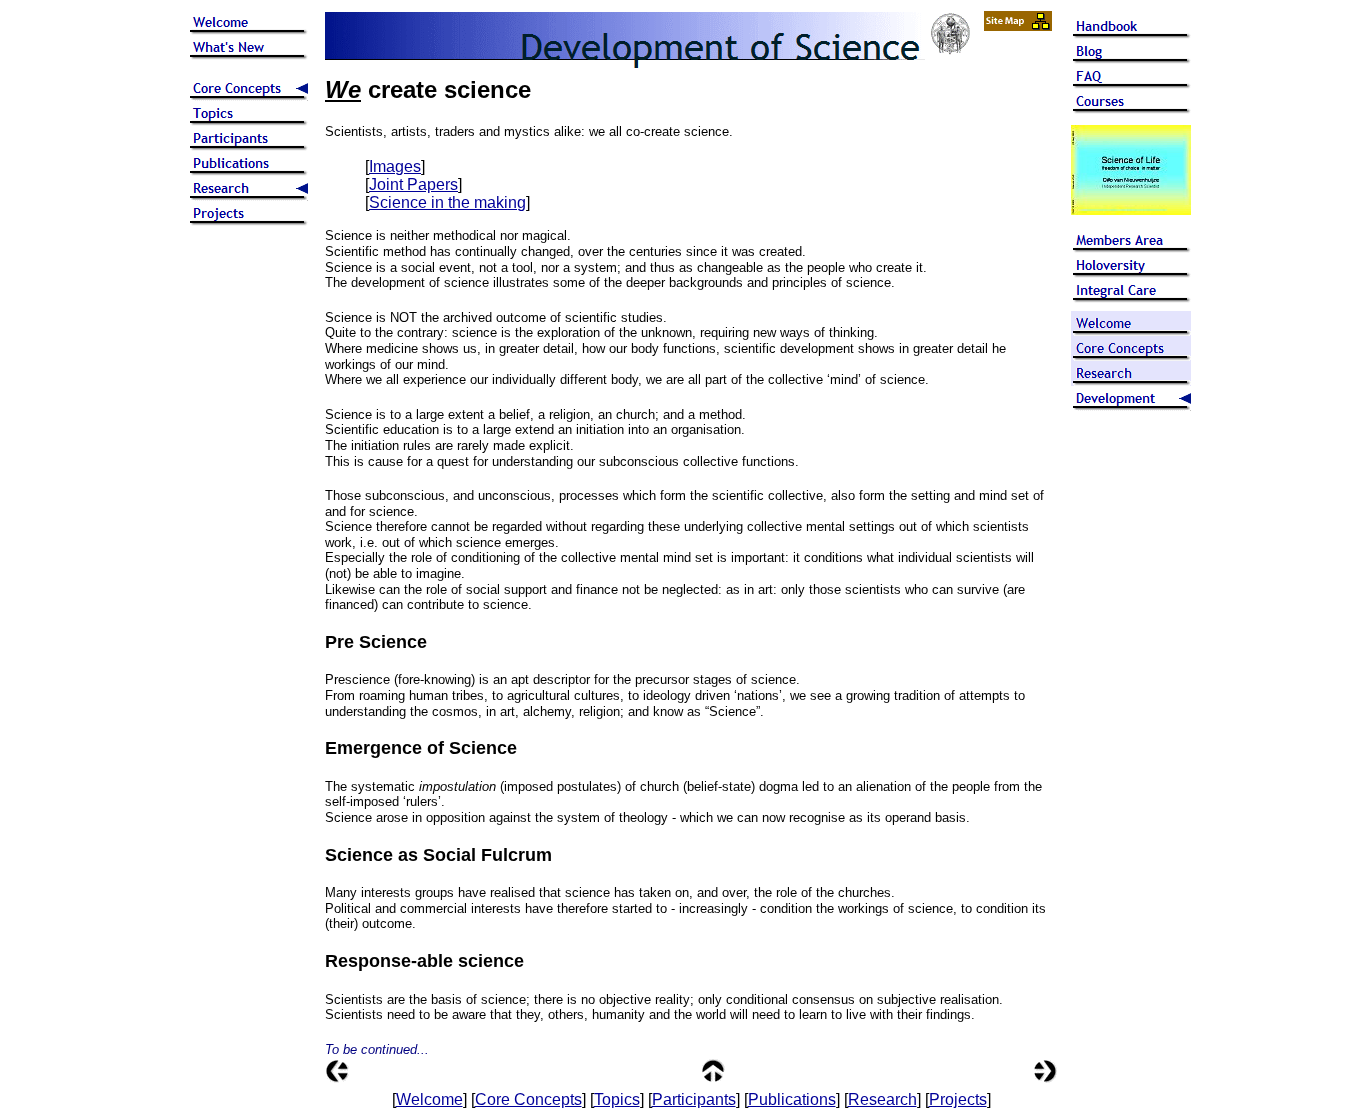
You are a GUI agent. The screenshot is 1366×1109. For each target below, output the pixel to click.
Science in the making (447, 202)
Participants (694, 1099)
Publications (792, 1099)
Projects (958, 1099)
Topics (617, 1099)
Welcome (429, 1099)
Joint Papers (413, 184)
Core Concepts (528, 1099)
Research (882, 1099)
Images (395, 166)
